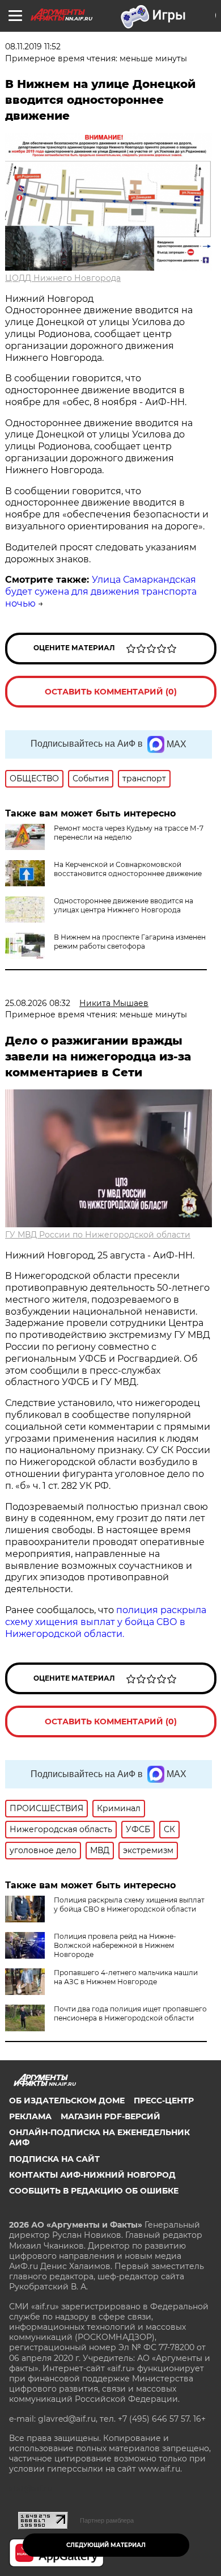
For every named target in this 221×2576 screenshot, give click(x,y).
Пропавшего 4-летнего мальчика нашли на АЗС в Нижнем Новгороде (126, 1977)
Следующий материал (106, 2545)
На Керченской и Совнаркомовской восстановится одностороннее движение (128, 869)
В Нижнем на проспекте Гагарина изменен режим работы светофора (130, 942)
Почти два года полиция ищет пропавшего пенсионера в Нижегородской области (130, 2013)
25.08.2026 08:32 (38, 1003)
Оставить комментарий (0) (111, 692)
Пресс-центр (164, 2101)
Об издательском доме (67, 2101)
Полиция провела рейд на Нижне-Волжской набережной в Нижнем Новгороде (115, 1945)
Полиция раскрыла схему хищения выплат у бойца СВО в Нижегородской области (129, 1904)
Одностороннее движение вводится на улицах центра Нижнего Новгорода (124, 905)
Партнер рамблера (107, 2520)
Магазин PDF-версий (110, 2116)
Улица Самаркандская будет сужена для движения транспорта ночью (101, 592)
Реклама (30, 2116)
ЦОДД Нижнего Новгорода (63, 278)
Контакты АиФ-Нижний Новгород (92, 2175)
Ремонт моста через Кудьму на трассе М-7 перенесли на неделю (129, 833)
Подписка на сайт (54, 2159)
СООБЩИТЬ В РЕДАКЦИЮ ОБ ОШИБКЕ (94, 2191)
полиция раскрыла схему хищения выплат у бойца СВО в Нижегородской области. (106, 1622)
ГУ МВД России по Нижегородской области (98, 1235)
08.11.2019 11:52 (33, 47)
